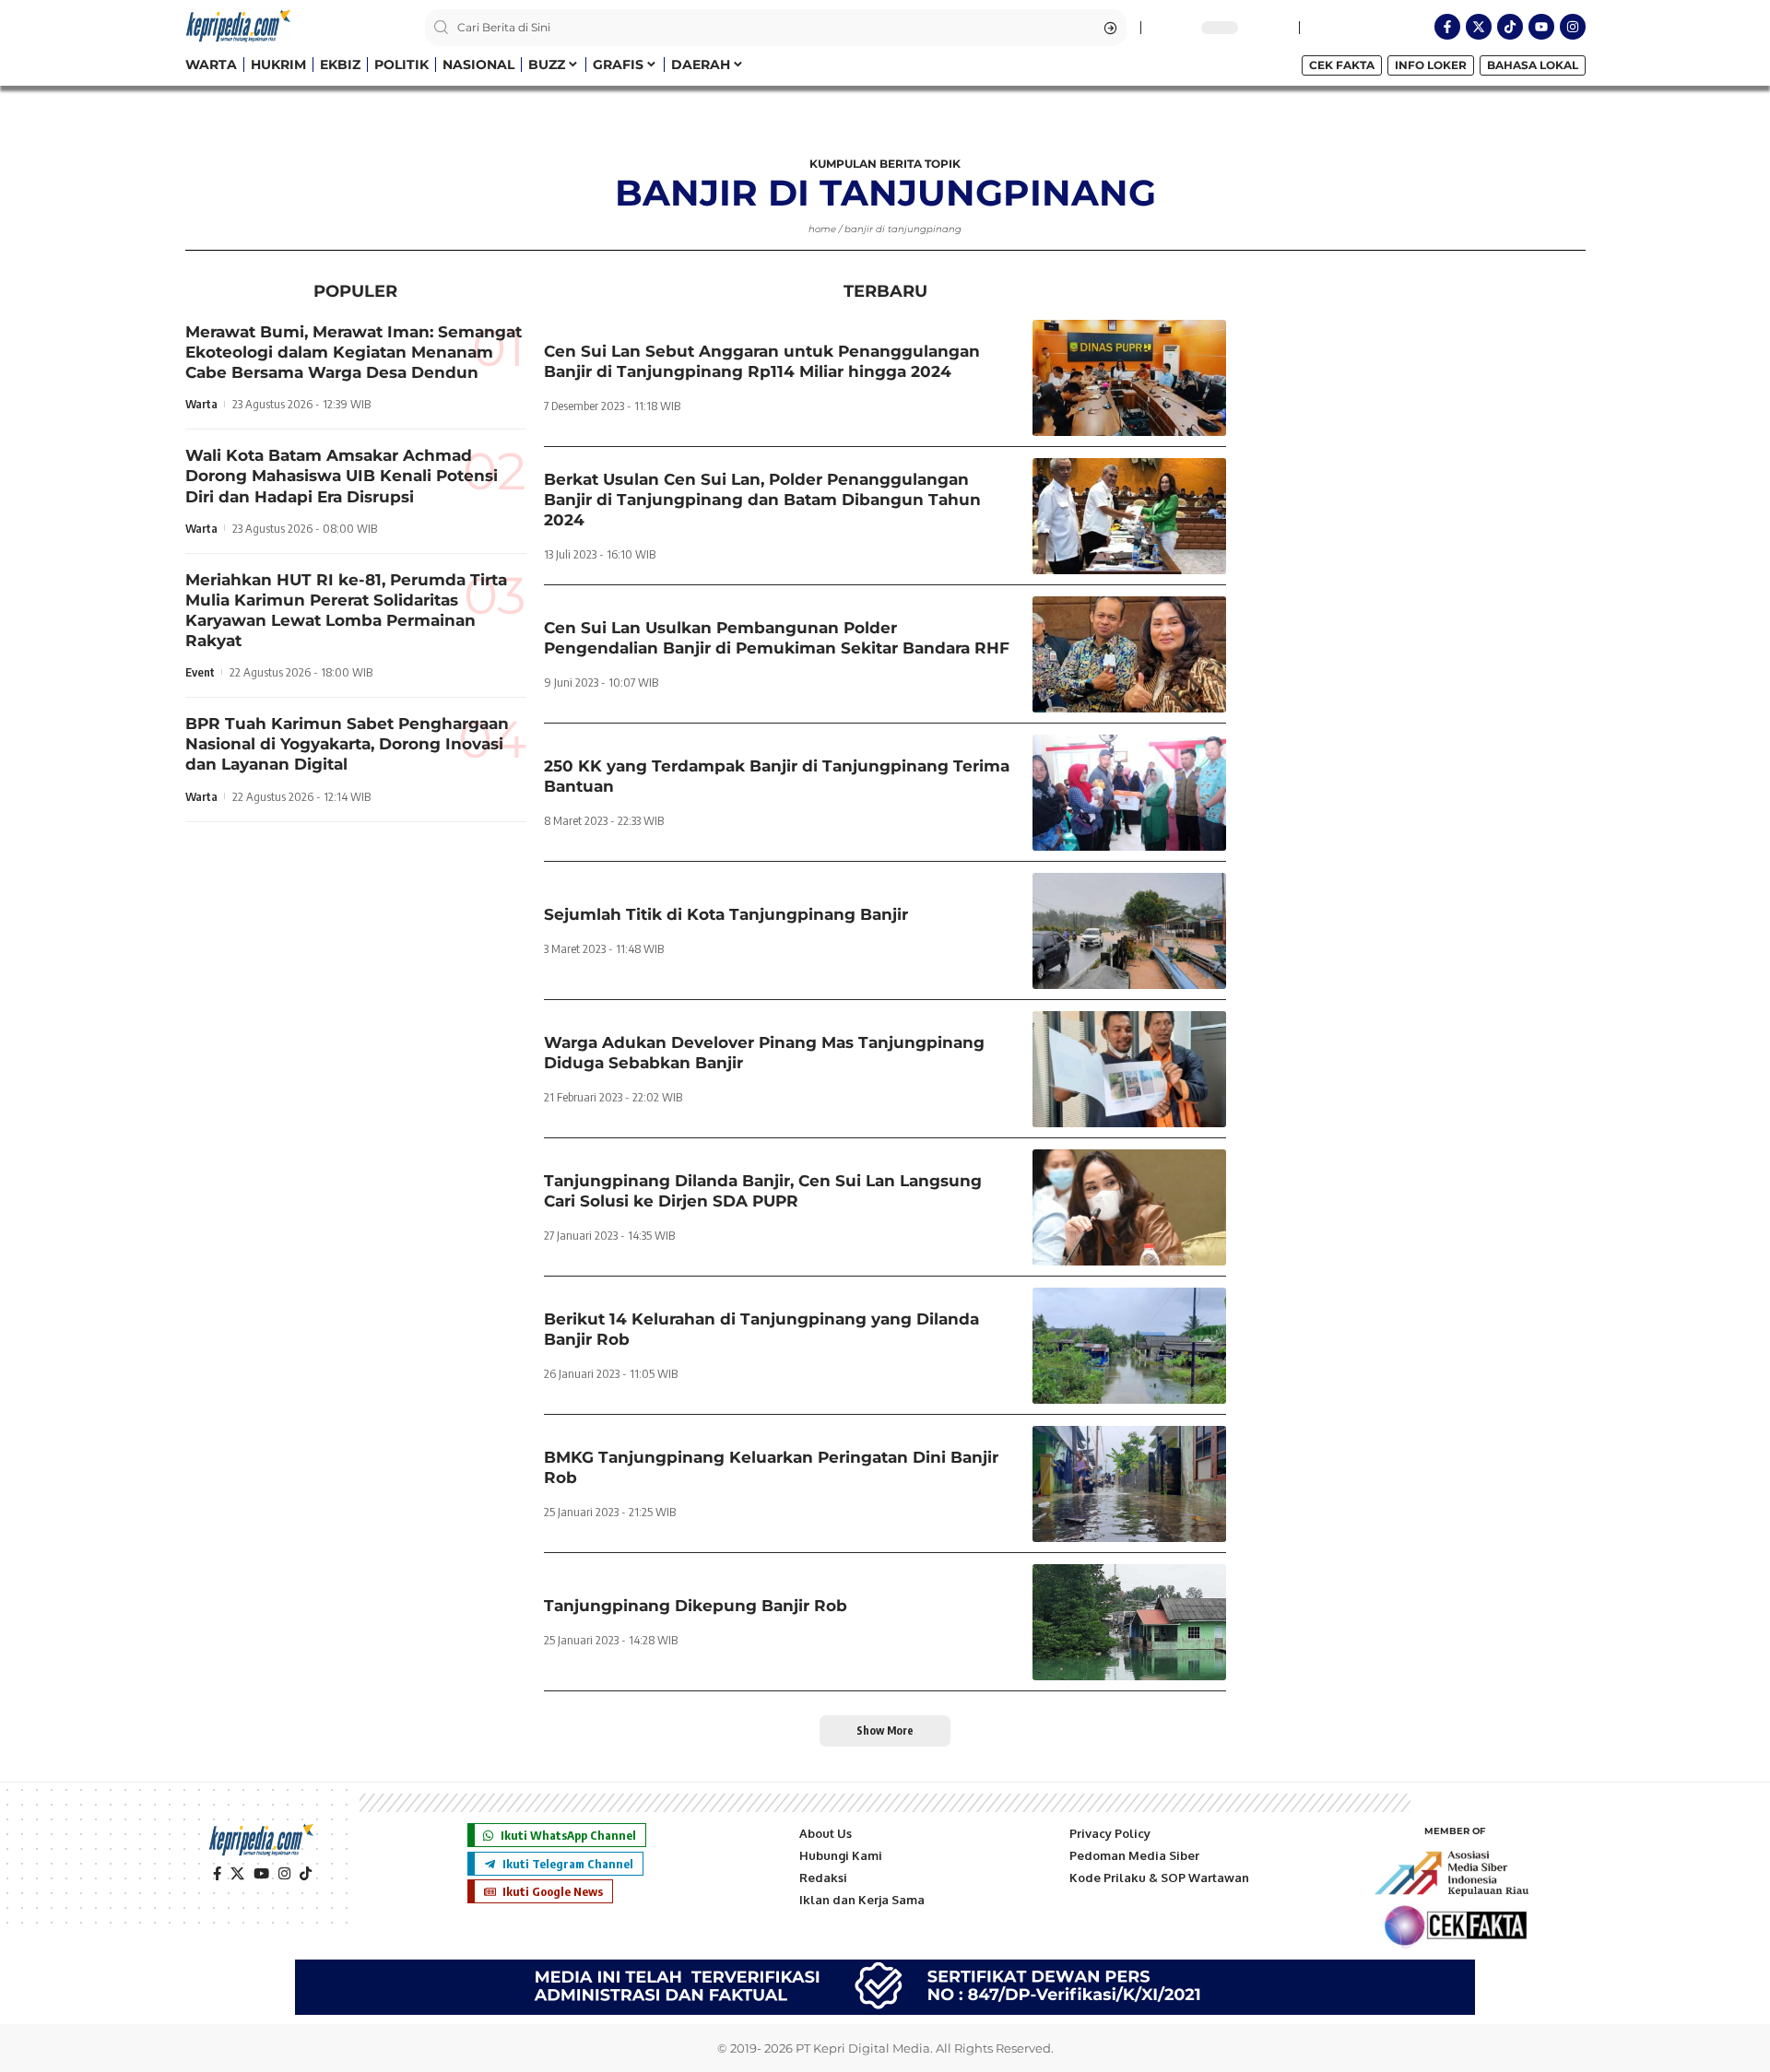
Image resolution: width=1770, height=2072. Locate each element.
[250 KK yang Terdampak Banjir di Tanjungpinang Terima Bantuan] (1129, 793)
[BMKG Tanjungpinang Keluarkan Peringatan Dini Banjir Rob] (1129, 1484)
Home (822, 229)
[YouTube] (261, 1874)
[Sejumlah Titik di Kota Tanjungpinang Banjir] (1129, 931)
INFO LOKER (1431, 65)
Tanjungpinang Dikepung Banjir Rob (696, 1606)
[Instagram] (1573, 27)
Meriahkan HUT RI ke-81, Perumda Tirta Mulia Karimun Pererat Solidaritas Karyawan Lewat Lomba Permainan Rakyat (346, 610)
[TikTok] (306, 1874)
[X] (237, 1874)
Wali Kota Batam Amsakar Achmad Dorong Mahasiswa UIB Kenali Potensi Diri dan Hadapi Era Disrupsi (342, 477)
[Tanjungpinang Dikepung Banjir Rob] (1129, 1622)
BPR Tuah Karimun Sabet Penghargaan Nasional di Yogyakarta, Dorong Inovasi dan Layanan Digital (347, 744)
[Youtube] (1541, 27)
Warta (201, 404)
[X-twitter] (1479, 27)
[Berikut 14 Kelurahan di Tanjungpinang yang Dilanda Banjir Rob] (1129, 1346)
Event (200, 672)
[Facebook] (217, 1874)
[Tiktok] (1510, 27)
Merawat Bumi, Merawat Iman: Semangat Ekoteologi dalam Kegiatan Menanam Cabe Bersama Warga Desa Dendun (354, 352)
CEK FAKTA (1342, 65)
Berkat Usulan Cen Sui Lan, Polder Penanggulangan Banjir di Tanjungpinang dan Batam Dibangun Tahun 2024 (762, 500)
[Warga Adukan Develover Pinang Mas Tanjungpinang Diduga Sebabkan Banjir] (1129, 1069)
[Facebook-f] (1447, 27)
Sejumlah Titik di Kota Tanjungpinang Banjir (726, 914)
